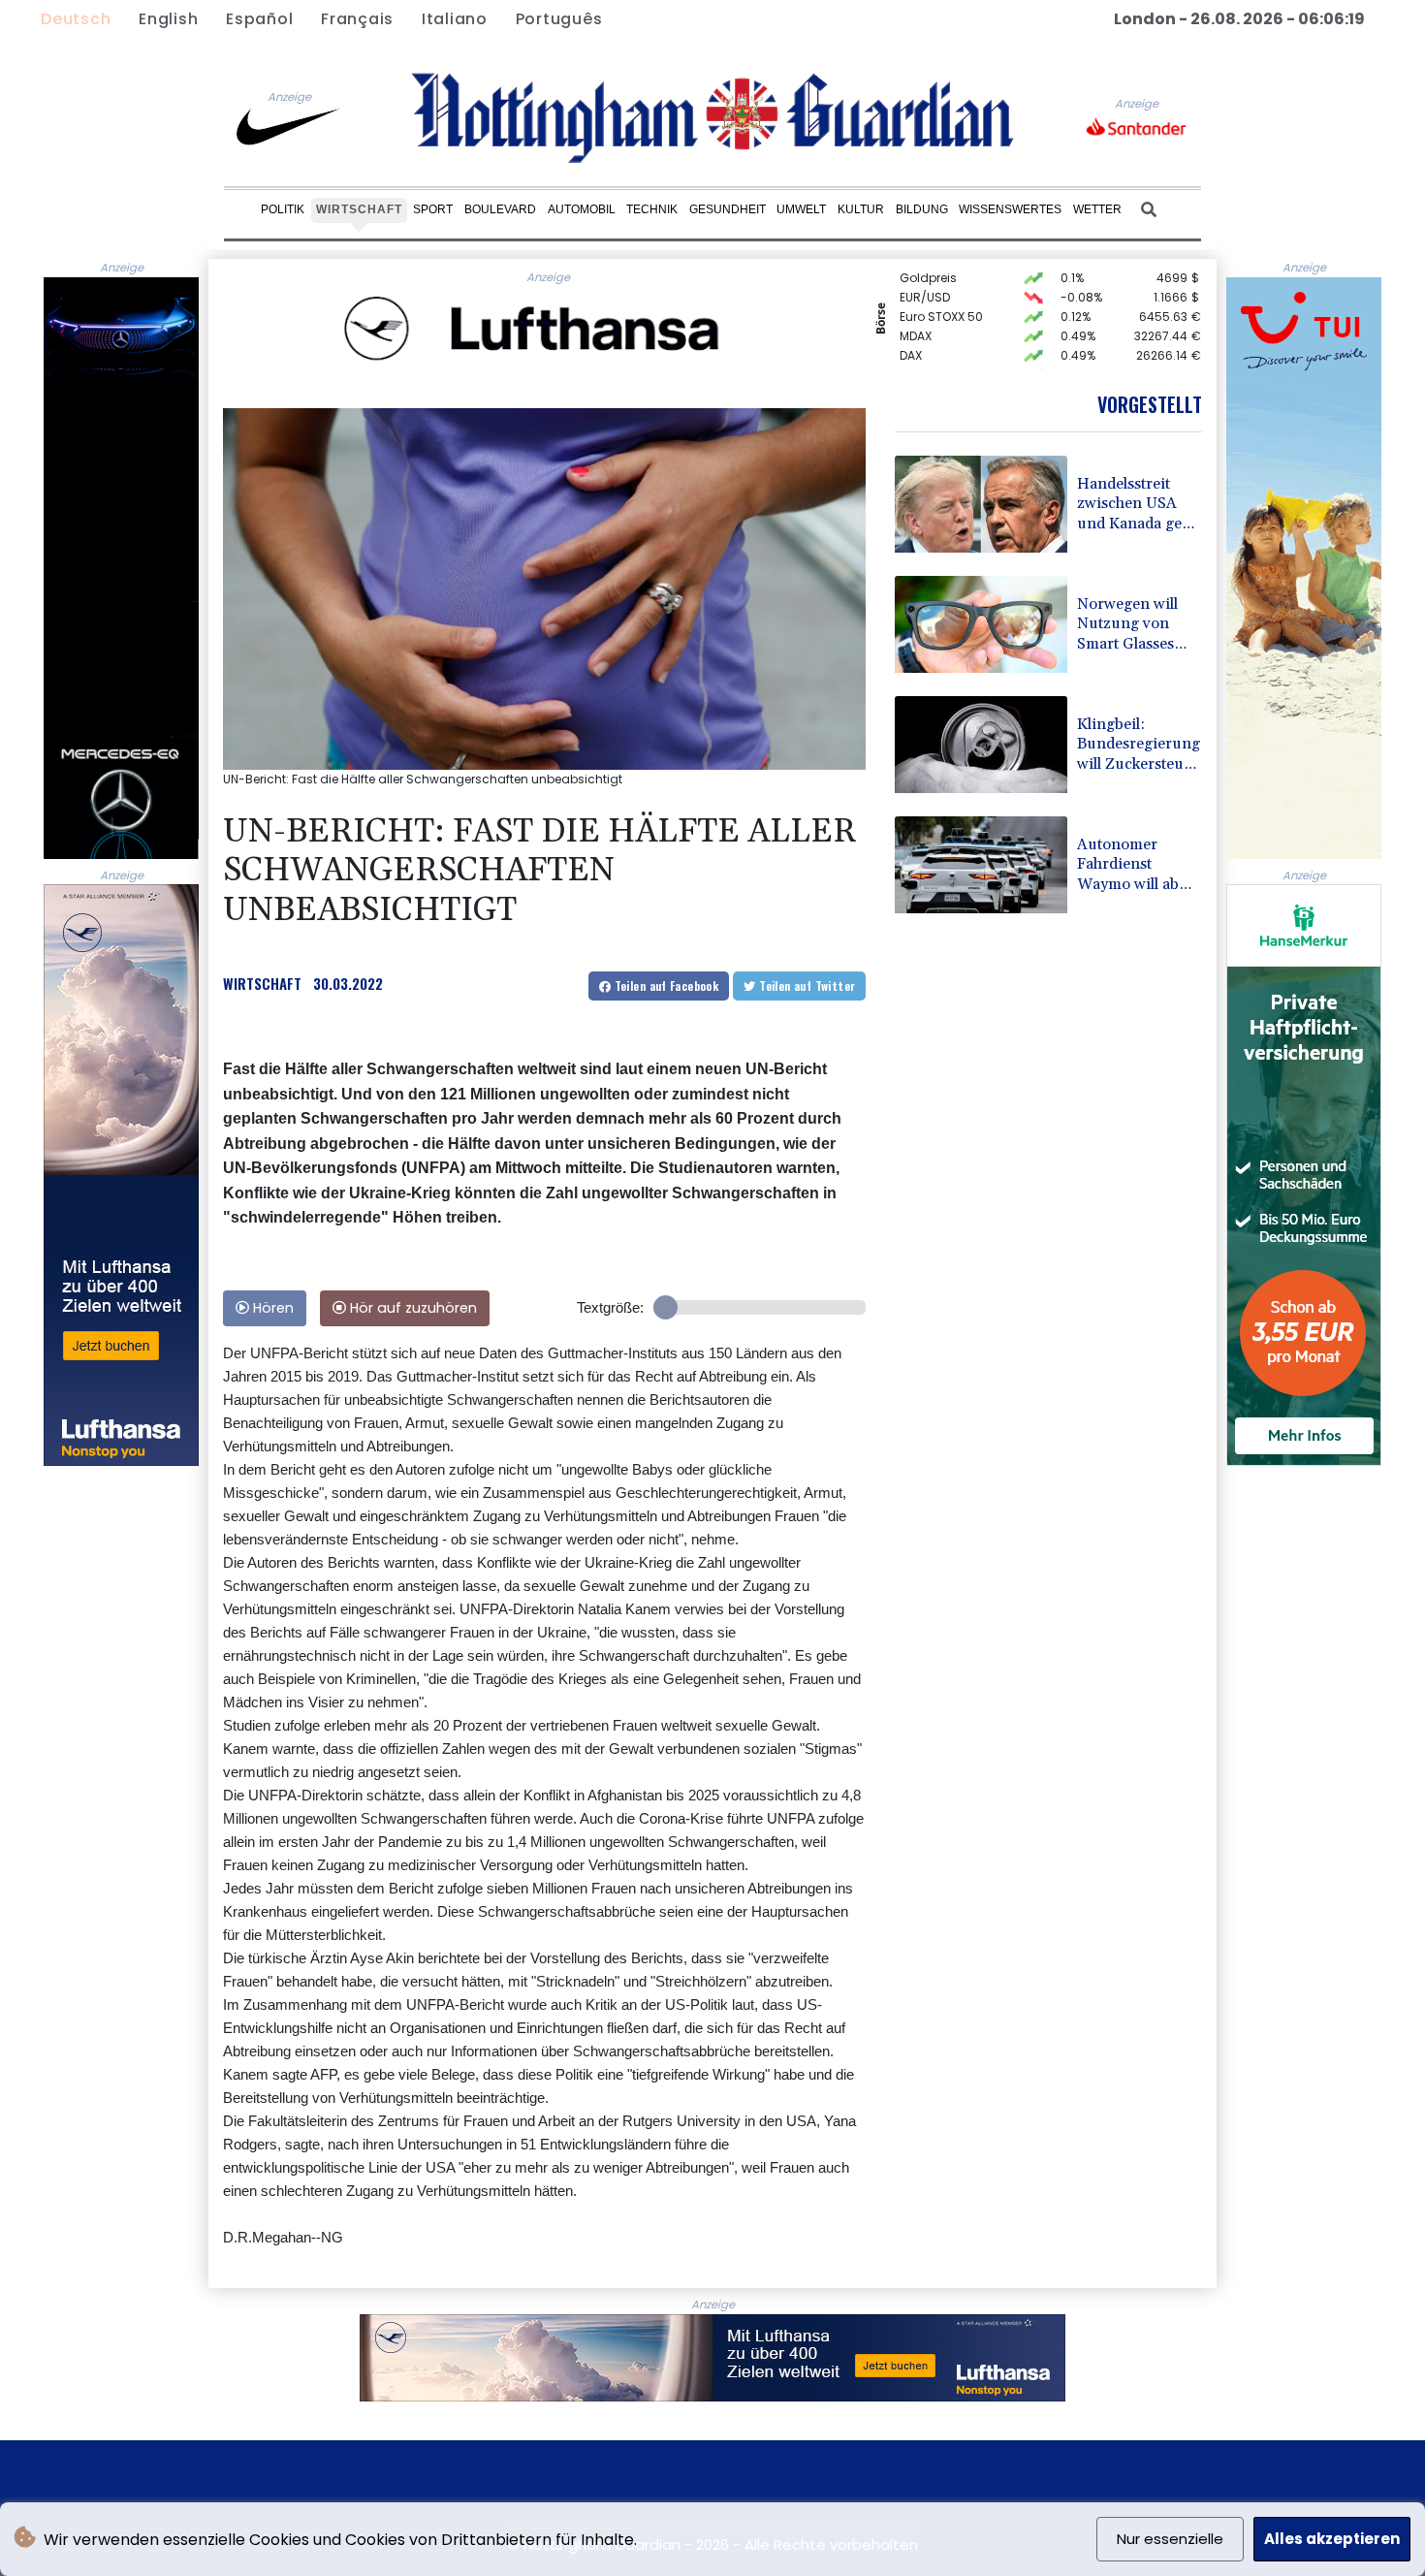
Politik (283, 209)
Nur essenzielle (1170, 2539)
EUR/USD (925, 276)
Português (559, 19)
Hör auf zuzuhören (412, 1308)
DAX (911, 334)
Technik (652, 209)
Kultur (861, 209)
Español (259, 19)
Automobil (582, 209)
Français (357, 19)
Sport (433, 209)
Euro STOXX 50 (941, 295)
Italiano (455, 19)
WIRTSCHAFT (262, 983)
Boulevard (500, 209)
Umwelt (801, 209)
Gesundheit (728, 209)
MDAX (916, 315)
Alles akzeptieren (1332, 2539)
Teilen (665, 986)
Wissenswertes (1010, 209)
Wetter (1097, 209)
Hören (271, 1308)
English (168, 19)
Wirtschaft (359, 209)
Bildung (922, 209)
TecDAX (921, 353)
